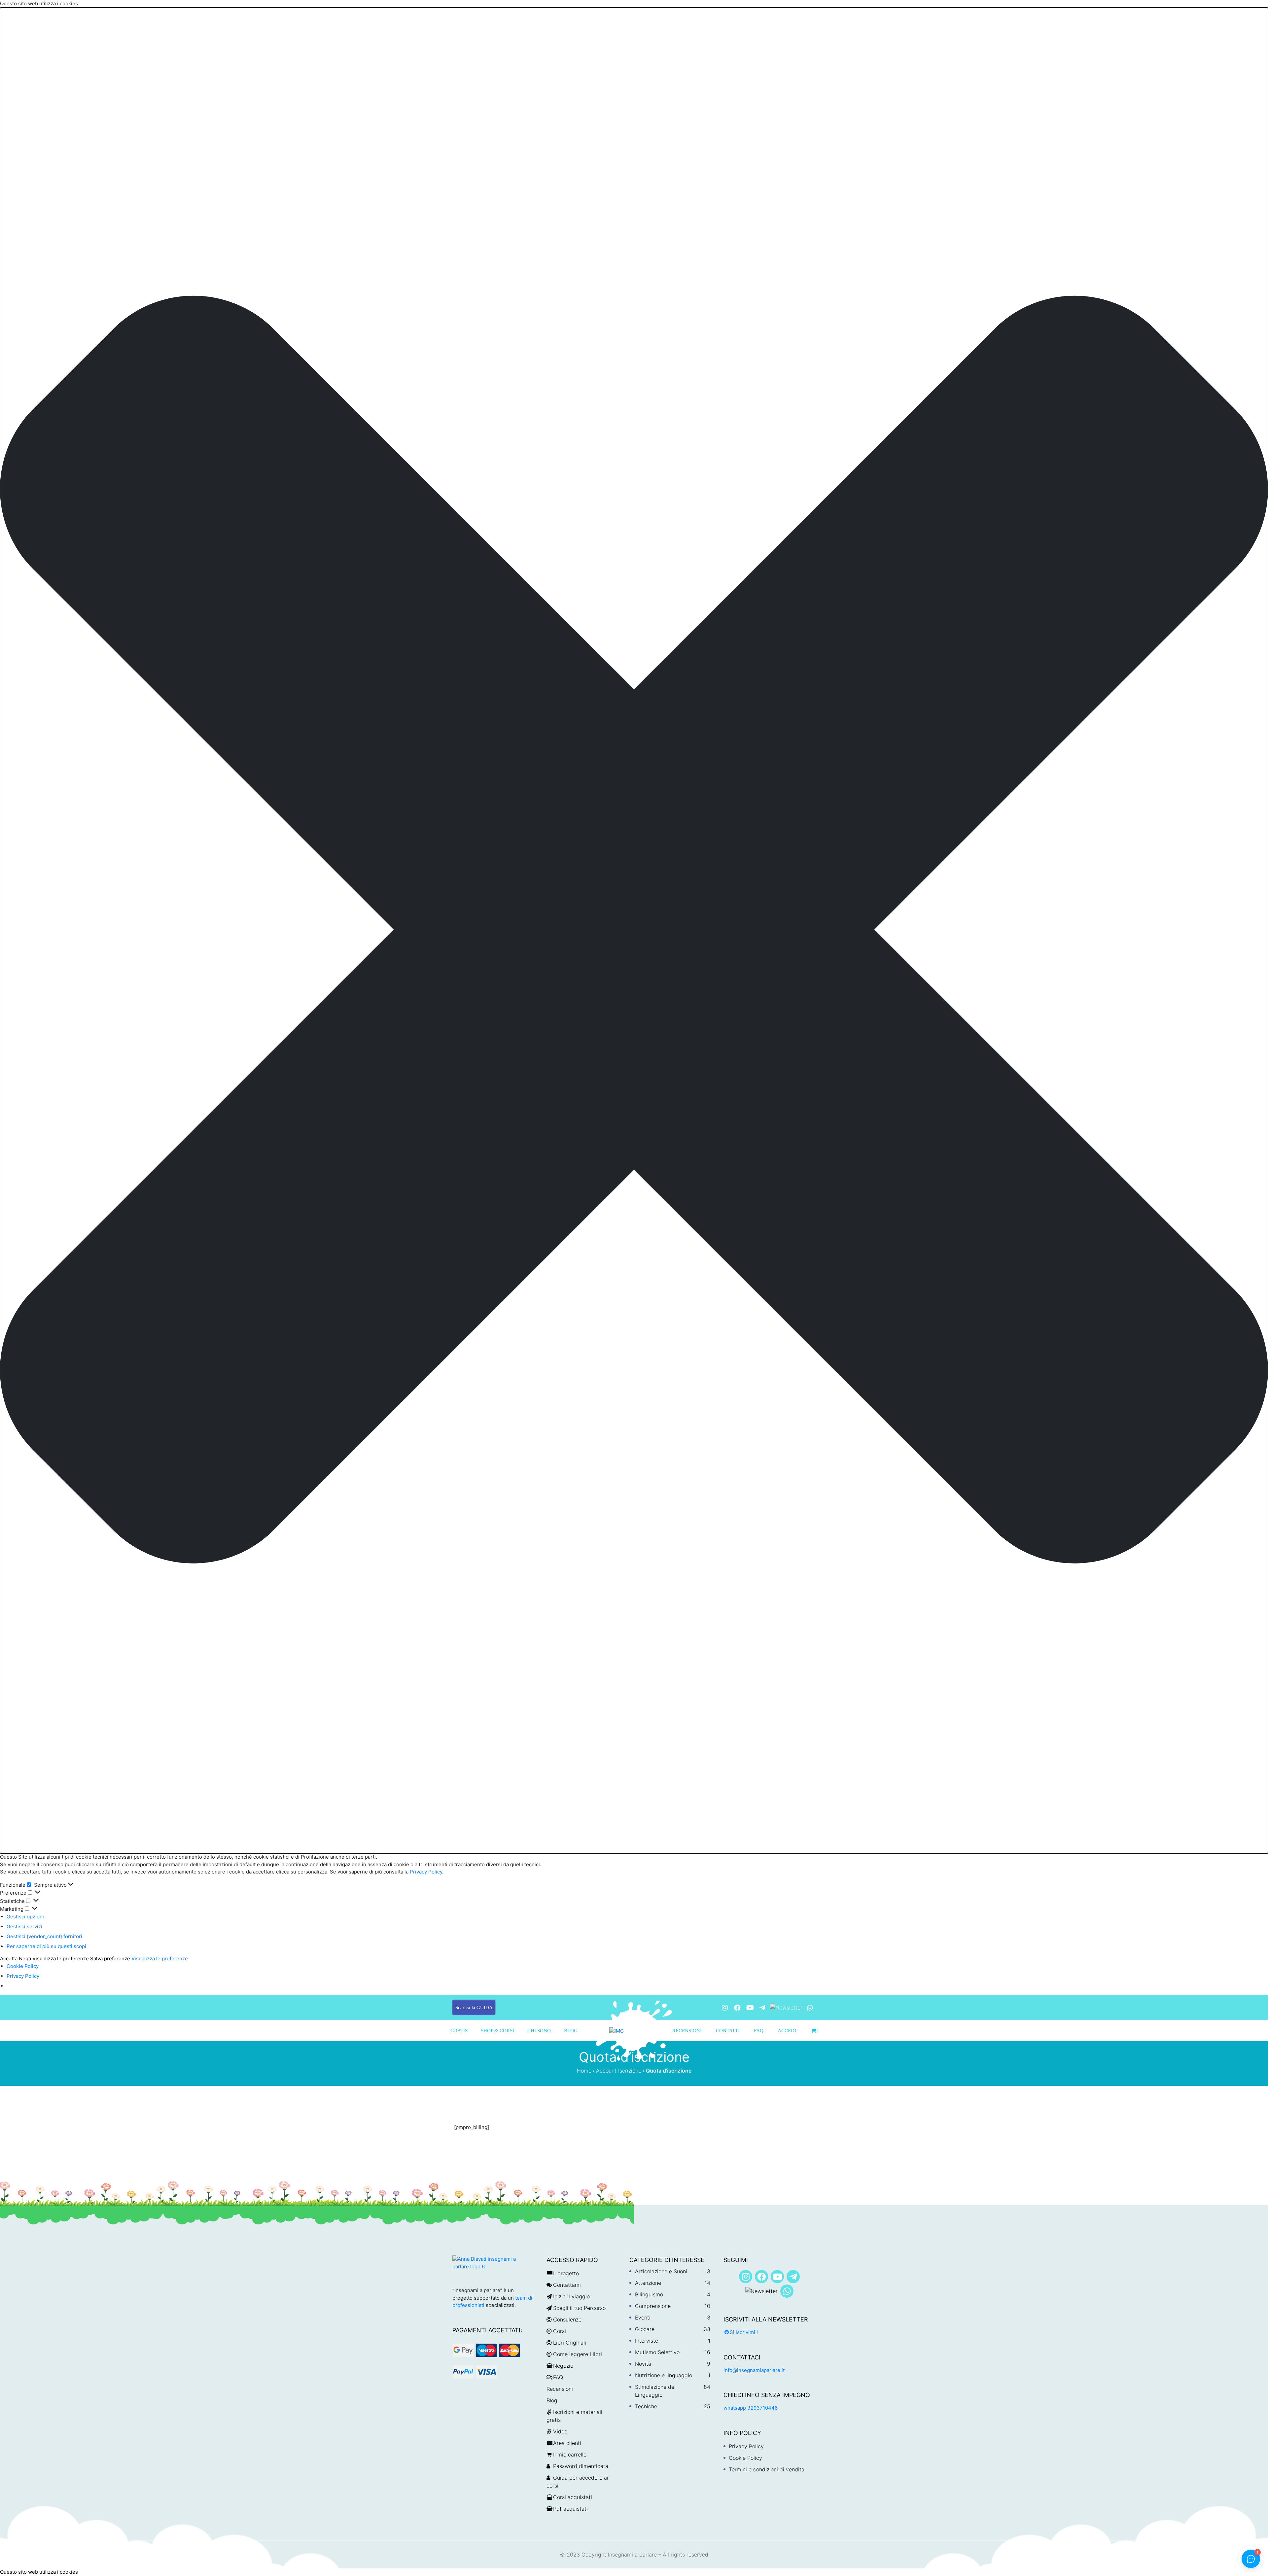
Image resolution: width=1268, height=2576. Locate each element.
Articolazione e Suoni (661, 2271)
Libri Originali (570, 2343)
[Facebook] (737, 2008)
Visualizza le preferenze (61, 1958)
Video (560, 2431)
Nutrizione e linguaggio (664, 2375)
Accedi (787, 2031)
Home (584, 2071)
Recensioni (687, 2031)
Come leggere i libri (578, 2354)
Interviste (647, 2341)
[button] (634, 931)
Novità (643, 2364)
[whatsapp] (810, 2008)
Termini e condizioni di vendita (767, 2469)
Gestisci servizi (24, 1926)
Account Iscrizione (619, 2071)
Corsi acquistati (573, 2497)
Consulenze (567, 2319)
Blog (571, 2031)
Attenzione (648, 2283)
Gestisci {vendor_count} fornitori (44, 1936)
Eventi (643, 2318)
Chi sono (539, 2031)
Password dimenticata (581, 2466)
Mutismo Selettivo (657, 2352)
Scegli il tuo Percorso (579, 2308)
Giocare (645, 2329)
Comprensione (653, 2306)
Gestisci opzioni (25, 1917)
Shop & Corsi (497, 2031)
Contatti (728, 2031)
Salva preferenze (110, 1958)
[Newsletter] (786, 2007)
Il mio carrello (570, 2455)
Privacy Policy (425, 1872)
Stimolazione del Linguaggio (655, 2391)
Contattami (567, 2285)
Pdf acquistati (570, 2509)
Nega (25, 1958)
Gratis (459, 2031)
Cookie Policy (23, 1966)
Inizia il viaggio (571, 2296)
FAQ (759, 2031)
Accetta (9, 1958)
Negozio (563, 2366)
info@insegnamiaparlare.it (754, 2370)
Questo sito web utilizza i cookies (39, 2572)
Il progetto (566, 2273)
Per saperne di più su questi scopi (46, 1946)
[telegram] (762, 2008)
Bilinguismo (649, 2294)
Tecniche (646, 2406)
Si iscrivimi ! (744, 2332)
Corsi (560, 2331)
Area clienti (567, 2443)
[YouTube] (750, 2008)
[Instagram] (725, 2008)
